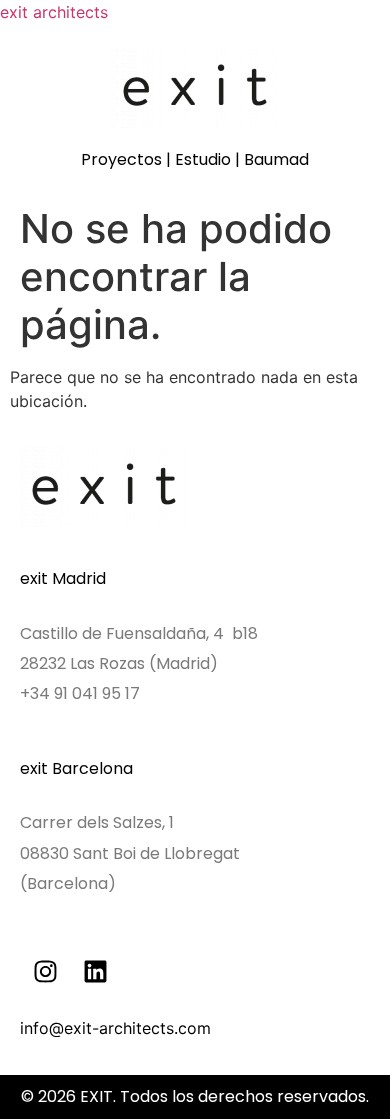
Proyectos (121, 159)
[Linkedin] (95, 971)
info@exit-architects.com (115, 1028)
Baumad (276, 159)
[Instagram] (45, 971)
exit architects (54, 12)
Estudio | (209, 159)
